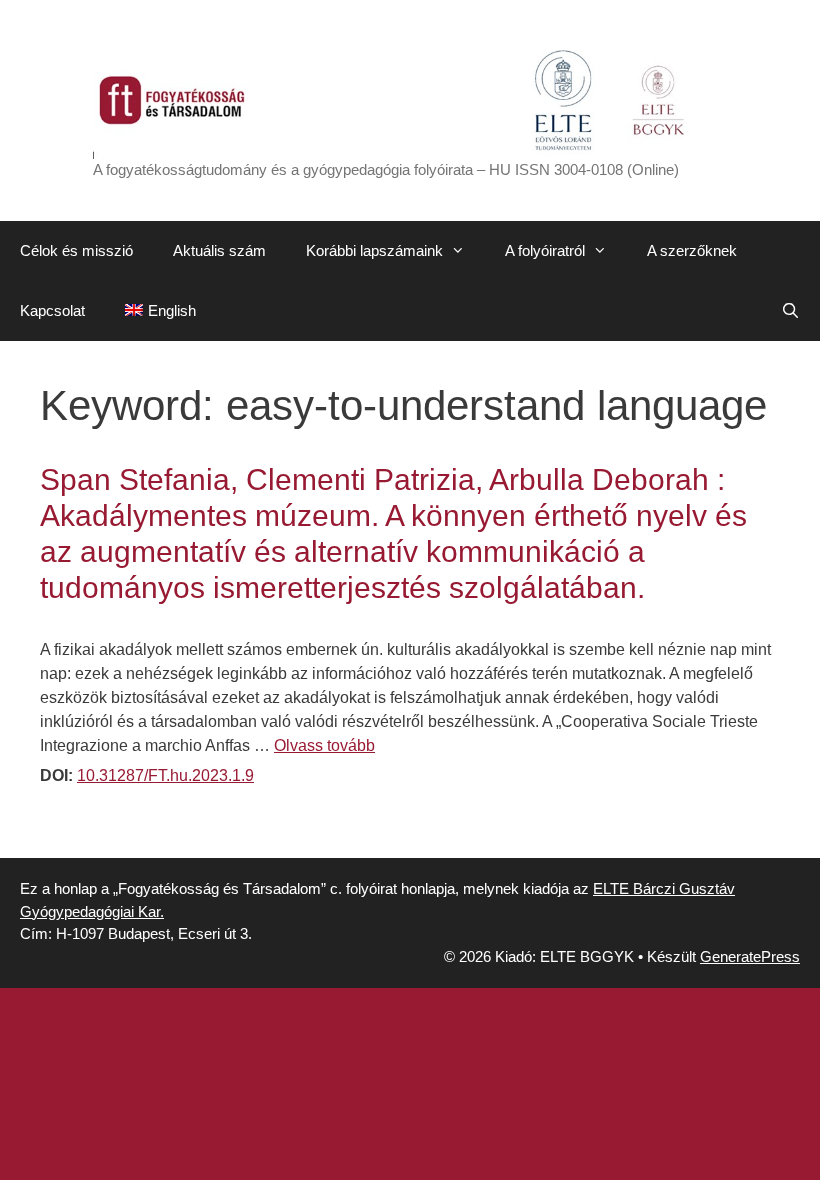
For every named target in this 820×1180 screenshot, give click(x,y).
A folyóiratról (545, 250)
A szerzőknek (692, 250)
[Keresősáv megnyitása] (790, 311)
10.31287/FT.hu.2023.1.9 (165, 775)
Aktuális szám (219, 250)
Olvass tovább (324, 745)
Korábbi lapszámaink (374, 250)
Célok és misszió (76, 250)
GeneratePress (750, 956)
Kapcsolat (52, 310)
